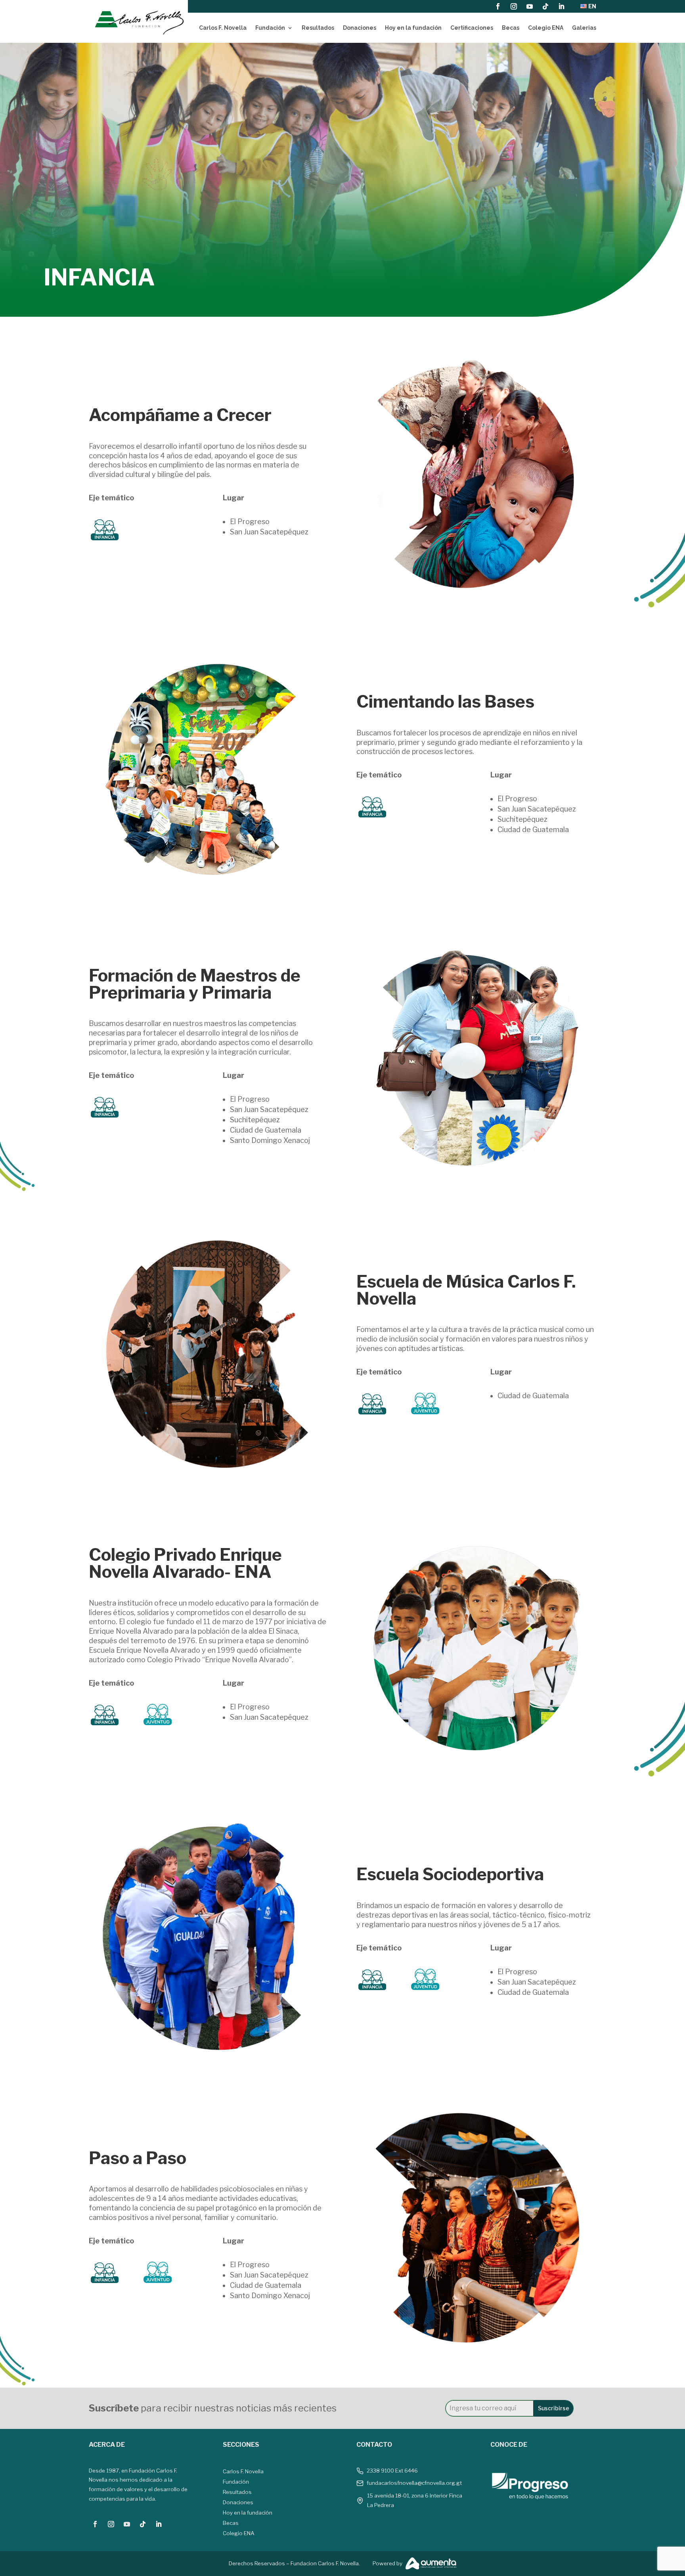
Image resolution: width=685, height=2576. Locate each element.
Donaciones (360, 28)
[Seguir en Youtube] (530, 6)
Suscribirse (554, 2408)
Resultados (318, 28)
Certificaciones (472, 28)
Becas (511, 28)
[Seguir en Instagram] (514, 6)
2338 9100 (380, 2471)
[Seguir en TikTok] (545, 6)
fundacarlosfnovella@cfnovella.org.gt (414, 2483)
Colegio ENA (546, 28)
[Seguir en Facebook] (498, 6)
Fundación (270, 28)
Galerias (584, 28)
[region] (342, 180)
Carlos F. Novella (223, 28)
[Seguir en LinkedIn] (561, 6)
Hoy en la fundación (413, 28)
